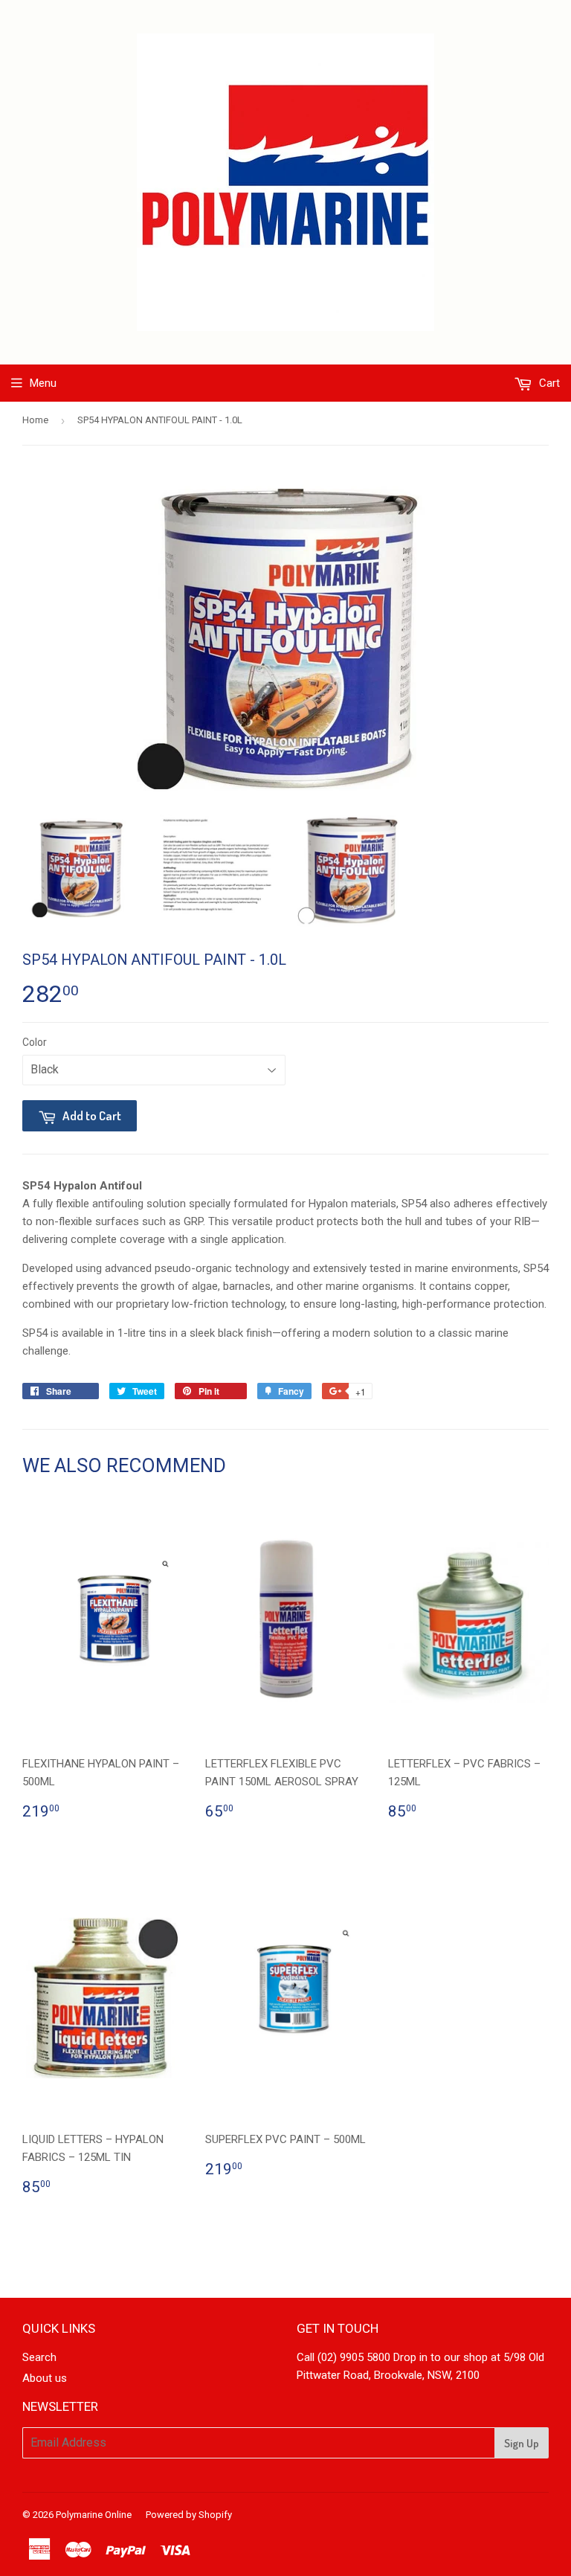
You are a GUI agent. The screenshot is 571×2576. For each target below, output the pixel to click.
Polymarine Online (94, 2515)
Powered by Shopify (189, 2515)
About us (45, 2378)
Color (35, 1042)
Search (39, 2357)
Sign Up (522, 2443)
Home (35, 420)
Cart (548, 383)
